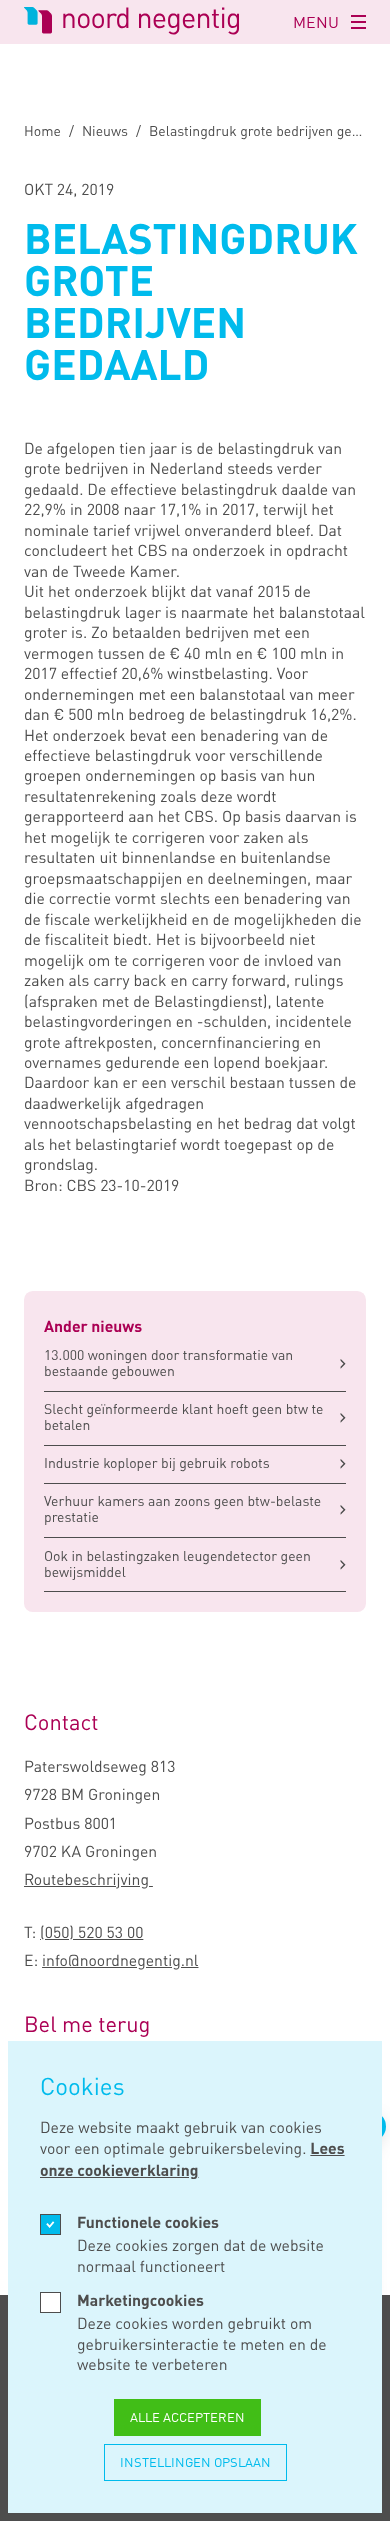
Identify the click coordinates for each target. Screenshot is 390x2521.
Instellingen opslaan (195, 2462)
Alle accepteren (187, 2417)
